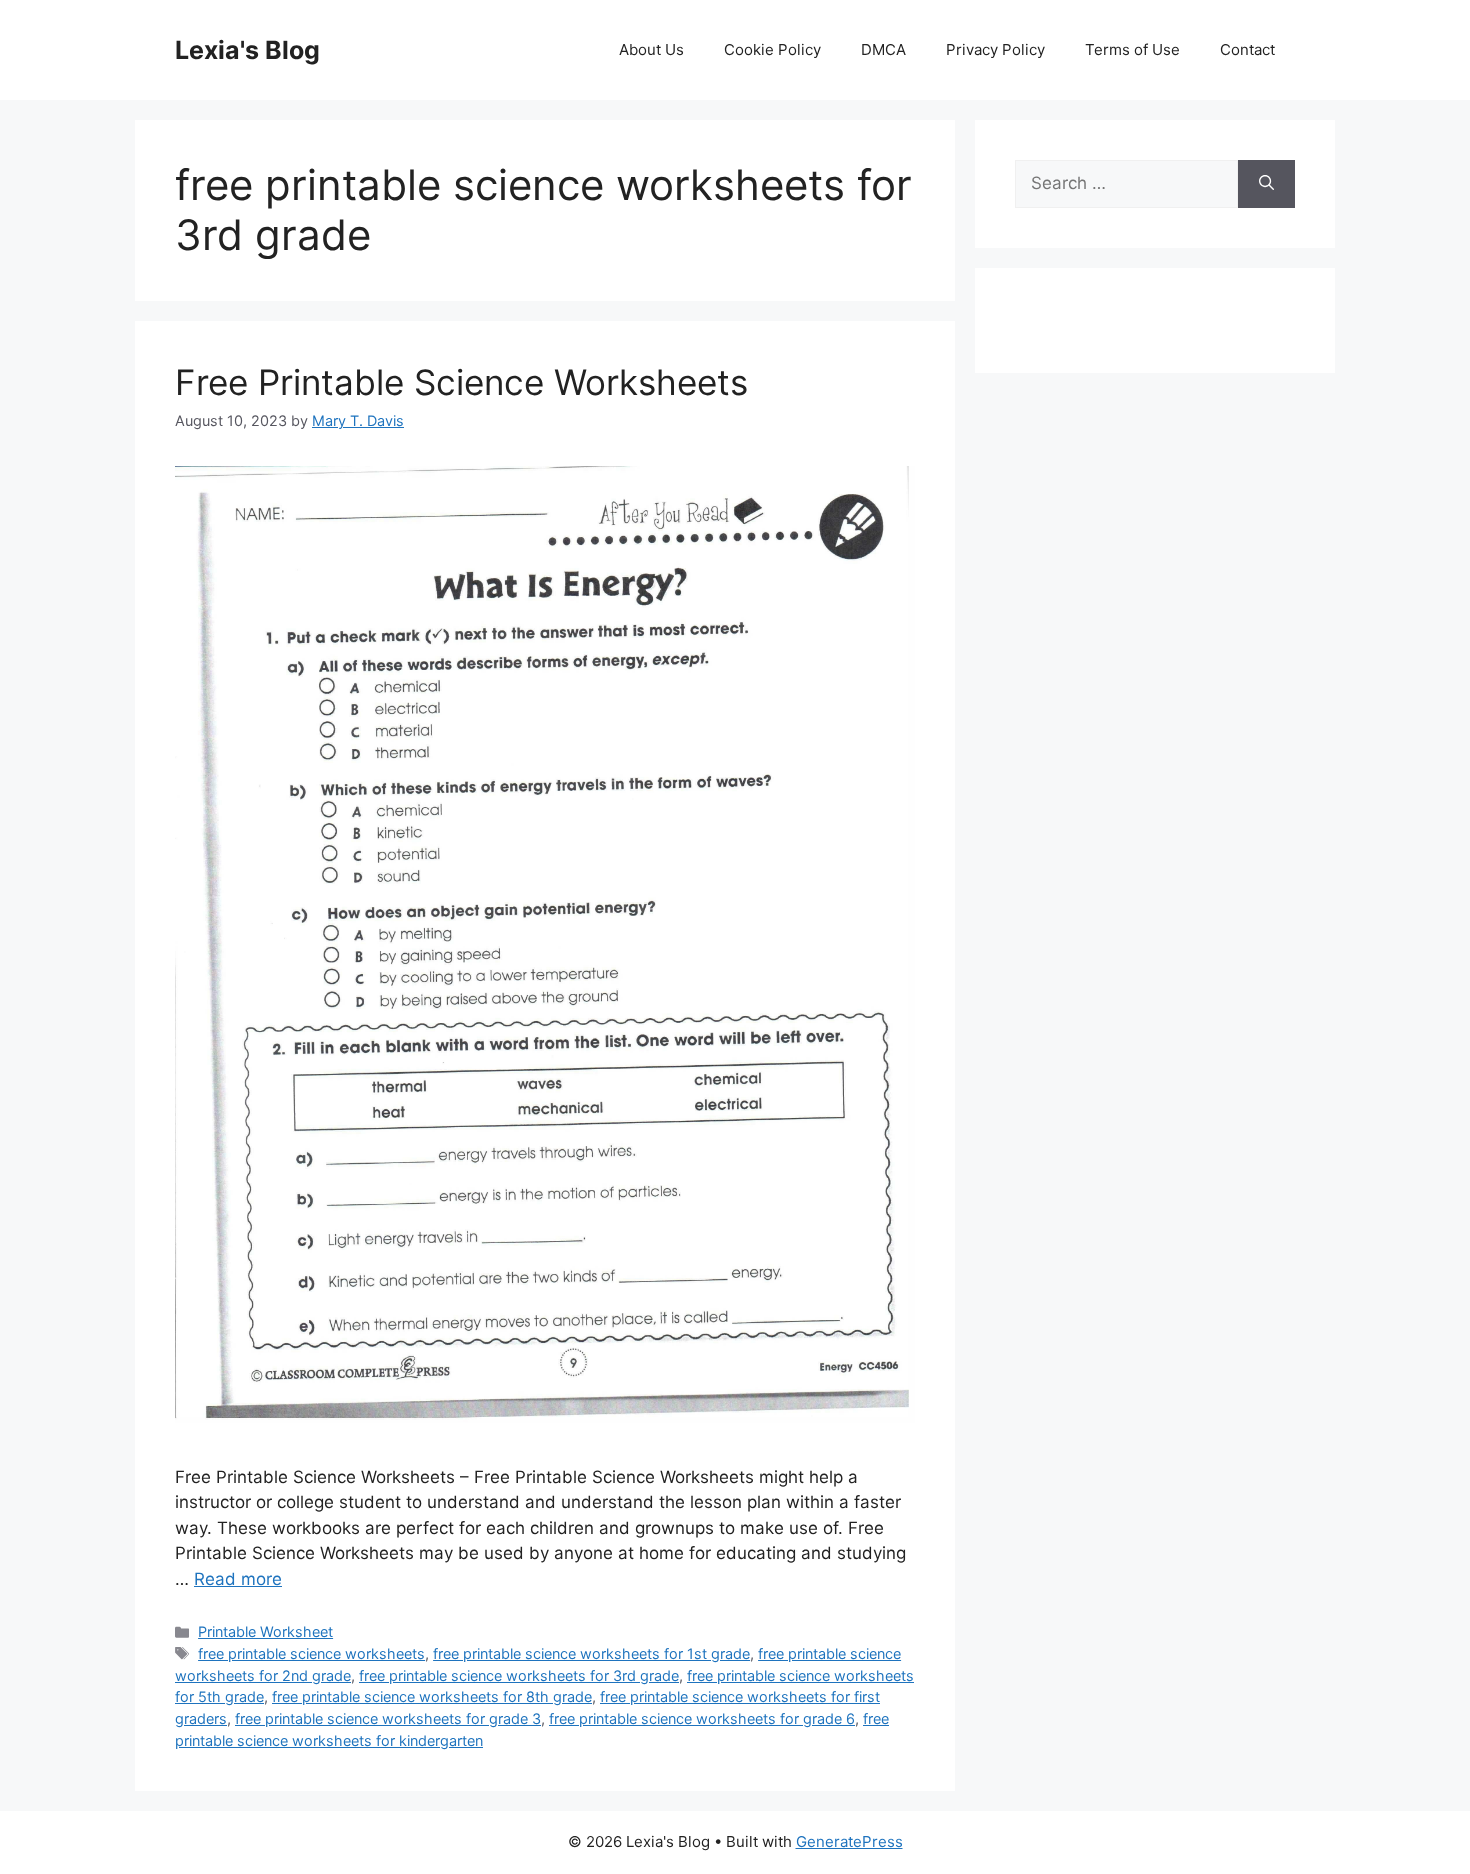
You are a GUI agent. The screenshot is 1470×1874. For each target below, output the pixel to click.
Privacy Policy (995, 49)
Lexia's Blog (247, 50)
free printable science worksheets (311, 1653)
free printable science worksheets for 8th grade (432, 1696)
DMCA (883, 49)
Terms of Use (1132, 49)
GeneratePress (849, 1841)
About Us (651, 49)
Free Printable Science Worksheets (461, 382)
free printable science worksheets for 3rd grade (519, 1675)
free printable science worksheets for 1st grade (591, 1653)
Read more (238, 1579)
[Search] (1266, 184)
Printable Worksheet (265, 1631)
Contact (1247, 49)
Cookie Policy (772, 49)
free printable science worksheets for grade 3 (388, 1718)
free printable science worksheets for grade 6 (702, 1718)
